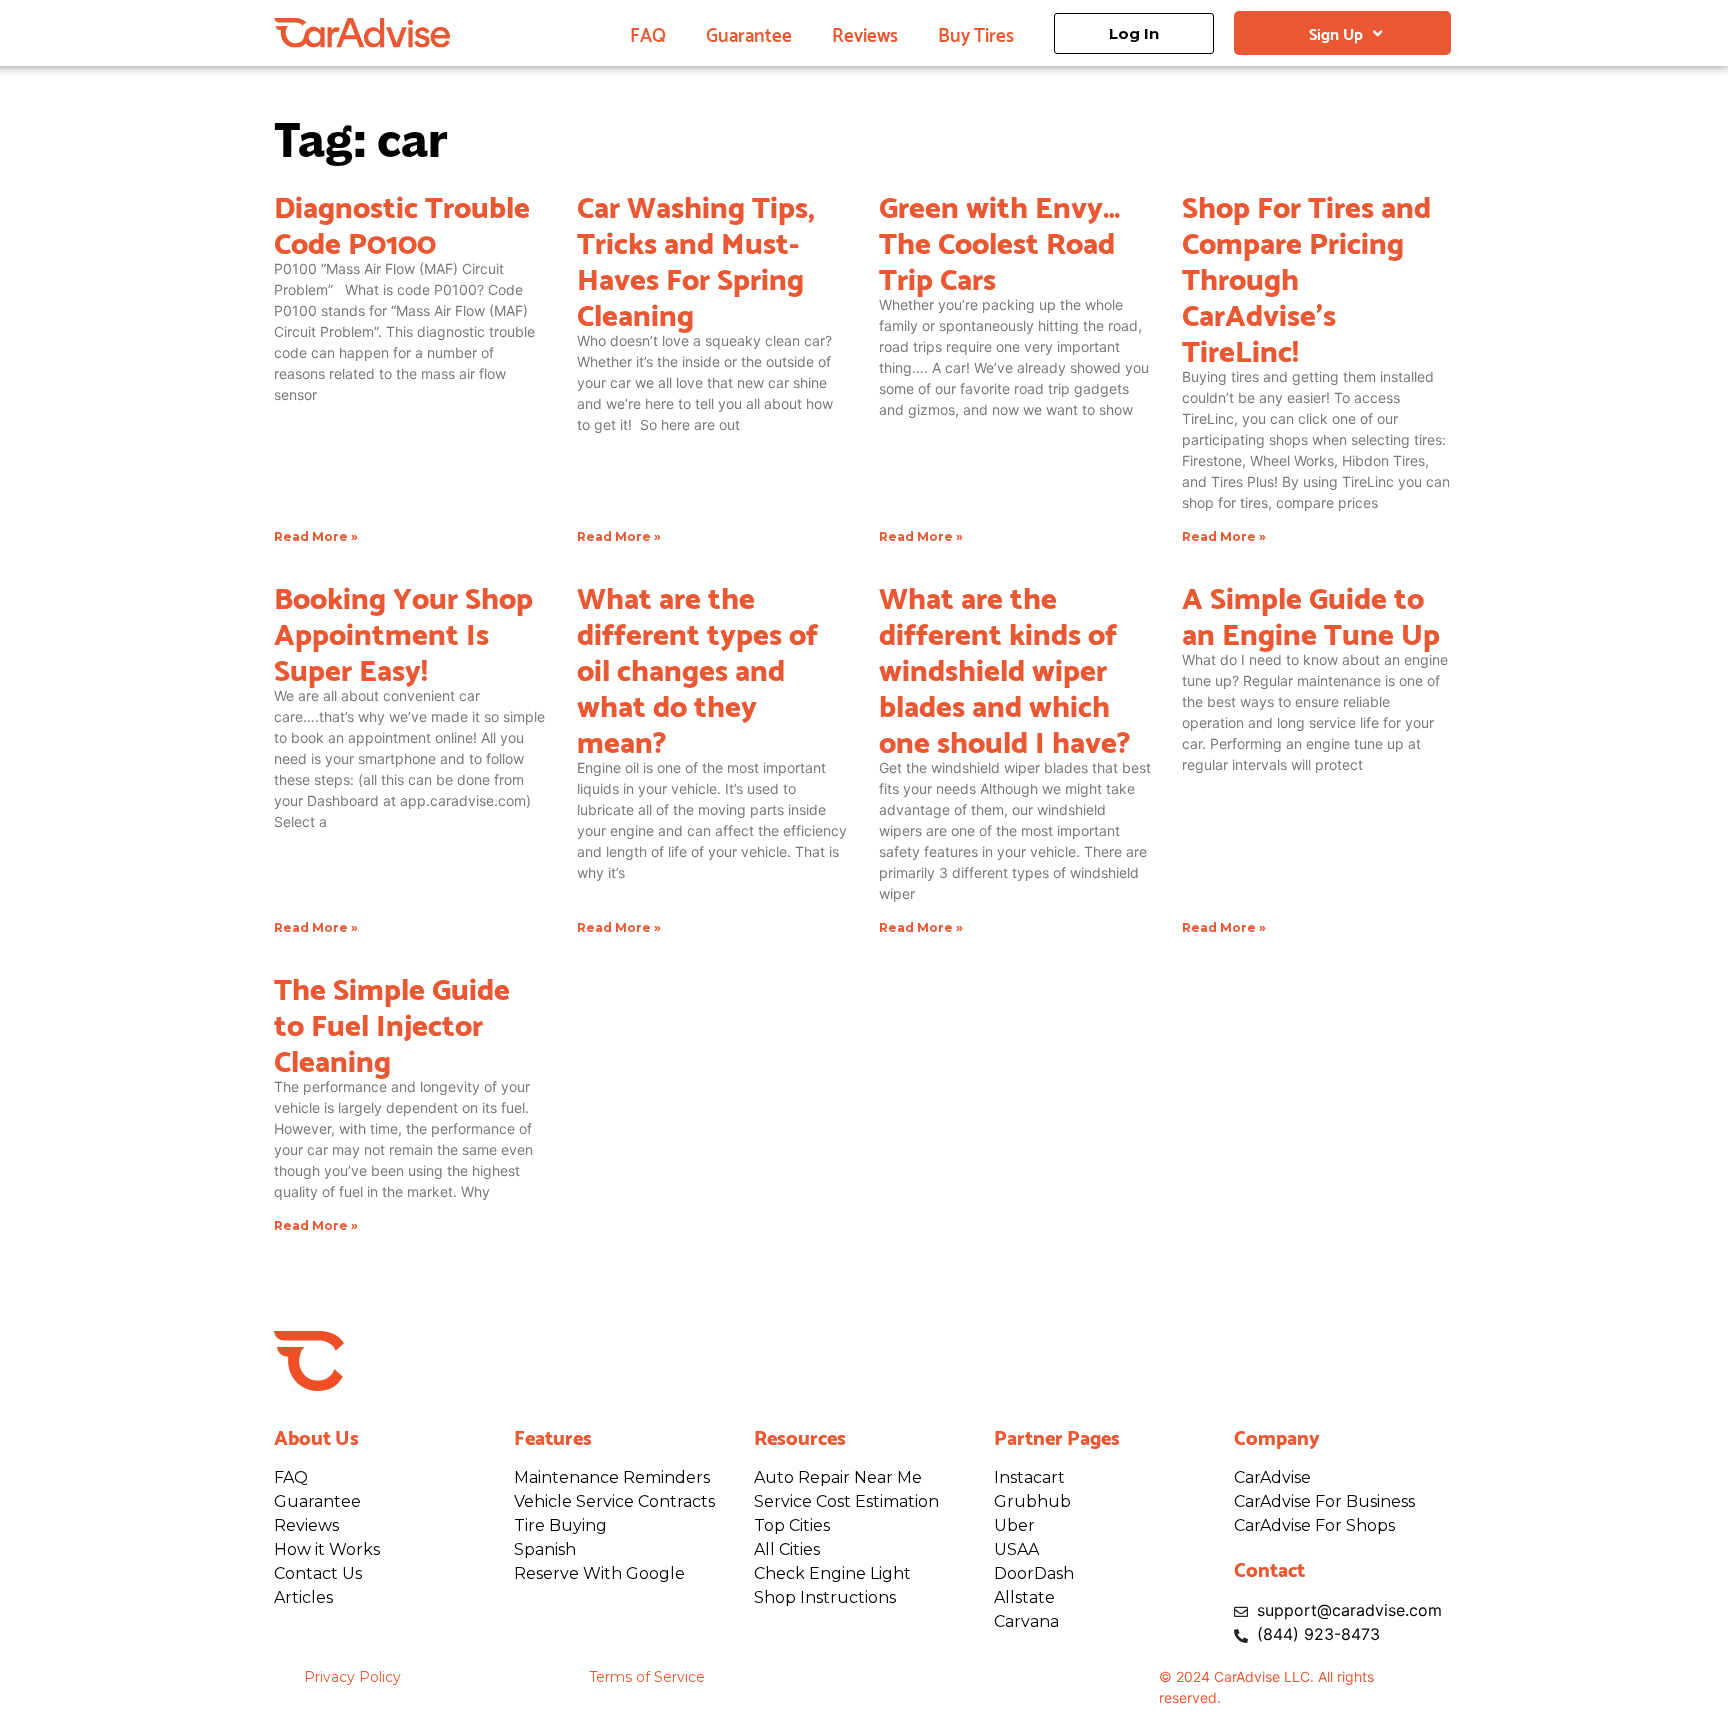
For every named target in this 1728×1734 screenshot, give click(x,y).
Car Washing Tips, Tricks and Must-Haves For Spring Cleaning (696, 258)
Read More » (316, 536)
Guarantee (749, 33)
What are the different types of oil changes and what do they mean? (697, 667)
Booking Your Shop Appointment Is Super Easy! (403, 631)
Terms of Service (647, 1677)
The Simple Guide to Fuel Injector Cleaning (392, 1022)
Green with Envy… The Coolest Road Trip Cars (999, 240)
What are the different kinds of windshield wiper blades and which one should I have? (1005, 667)
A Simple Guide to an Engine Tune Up (1311, 613)
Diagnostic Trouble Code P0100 (402, 222)
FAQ (648, 33)
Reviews (865, 33)
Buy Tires (976, 33)
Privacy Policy (352, 1677)
